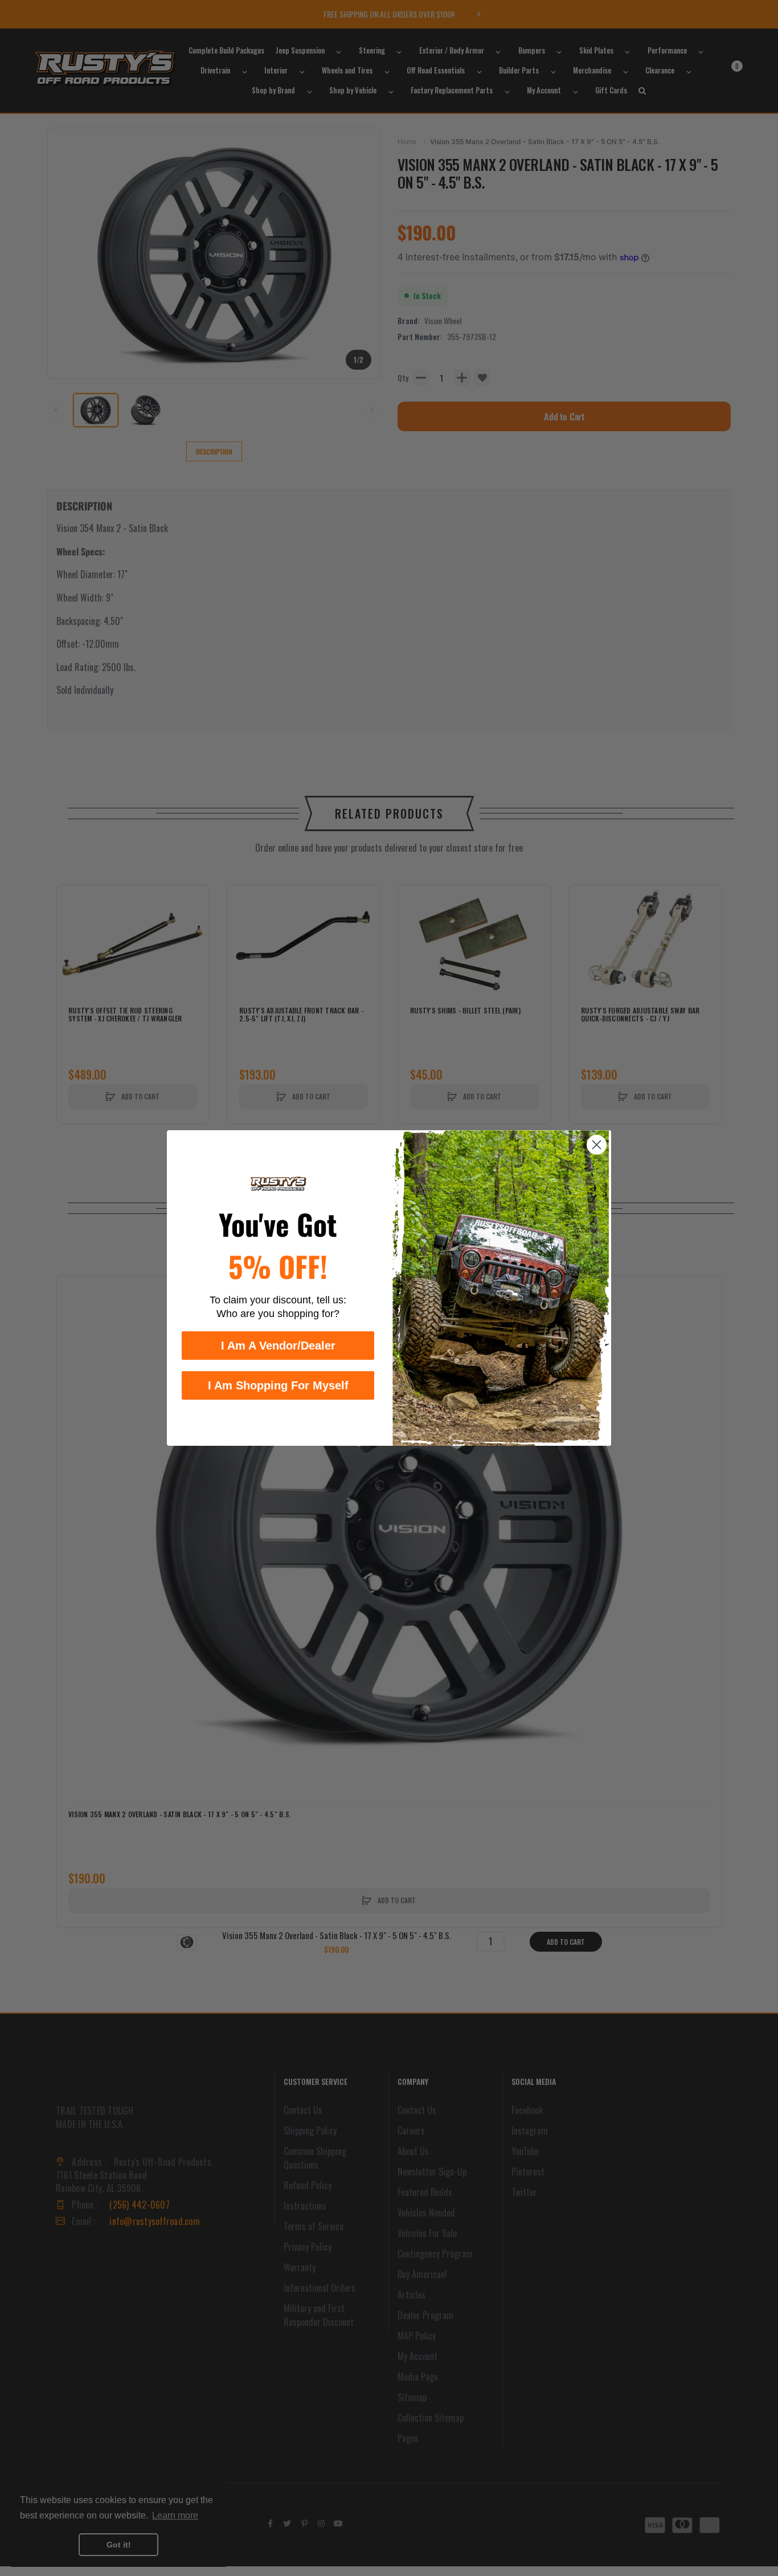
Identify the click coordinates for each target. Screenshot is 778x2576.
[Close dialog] (597, 1145)
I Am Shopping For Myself (278, 1385)
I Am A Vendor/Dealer (278, 1346)
